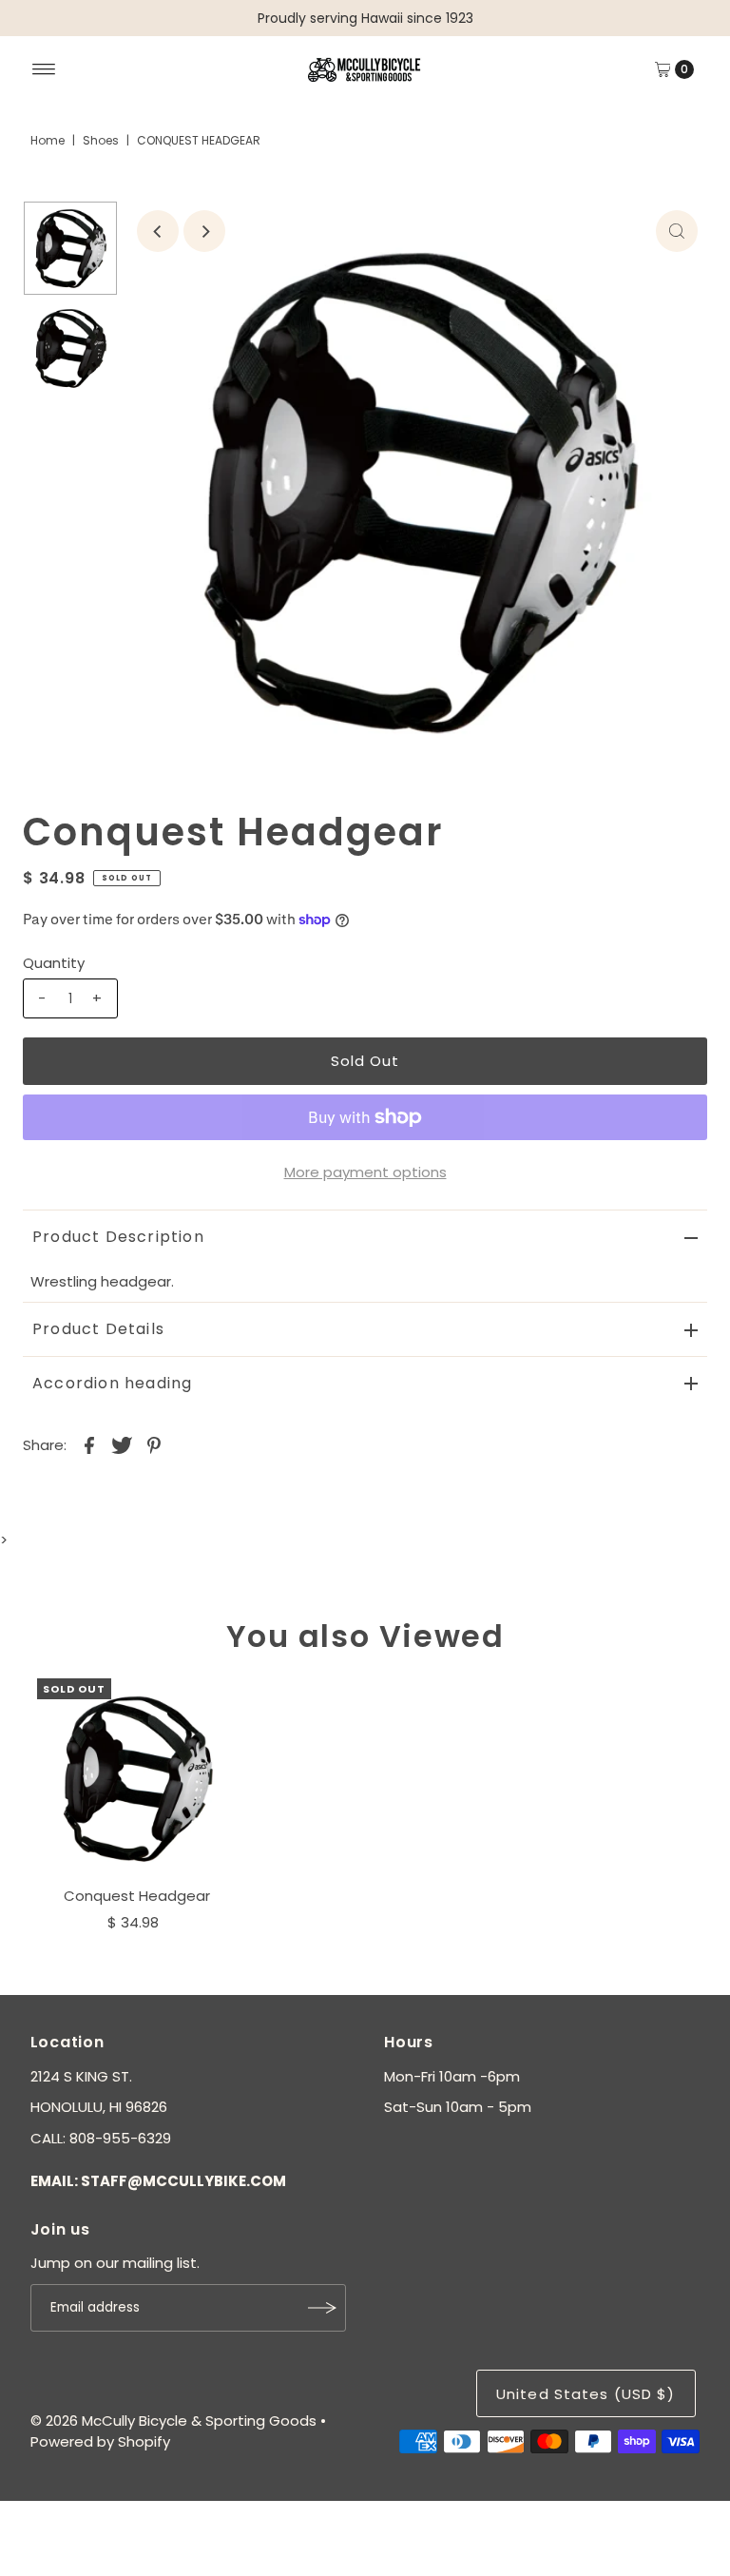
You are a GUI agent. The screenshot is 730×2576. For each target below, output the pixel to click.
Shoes (101, 140)
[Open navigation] (44, 69)
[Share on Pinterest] (154, 1444)
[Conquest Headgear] (137, 1778)
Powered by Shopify (100, 2441)
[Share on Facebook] (89, 1444)
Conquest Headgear (137, 1896)
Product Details (98, 1329)
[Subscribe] (322, 2308)
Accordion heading (112, 1383)
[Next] (204, 231)
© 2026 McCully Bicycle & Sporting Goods (173, 2421)
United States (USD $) (586, 2394)
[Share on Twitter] (122, 1444)
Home (48, 140)
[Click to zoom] (677, 231)
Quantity (54, 963)
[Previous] (158, 231)
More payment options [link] (365, 1172)
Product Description (118, 1237)
